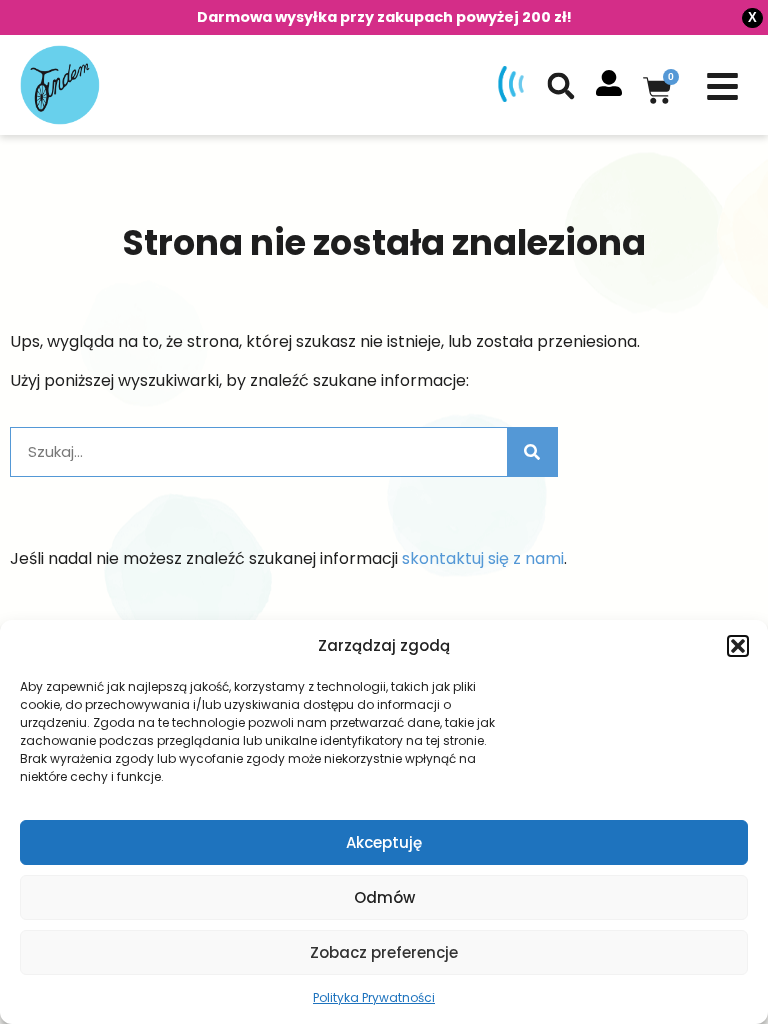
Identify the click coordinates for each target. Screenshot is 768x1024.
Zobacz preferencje (384, 952)
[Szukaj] (532, 452)
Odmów (384, 897)
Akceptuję (384, 842)
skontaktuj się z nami (483, 558)
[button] (738, 646)
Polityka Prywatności (374, 997)
